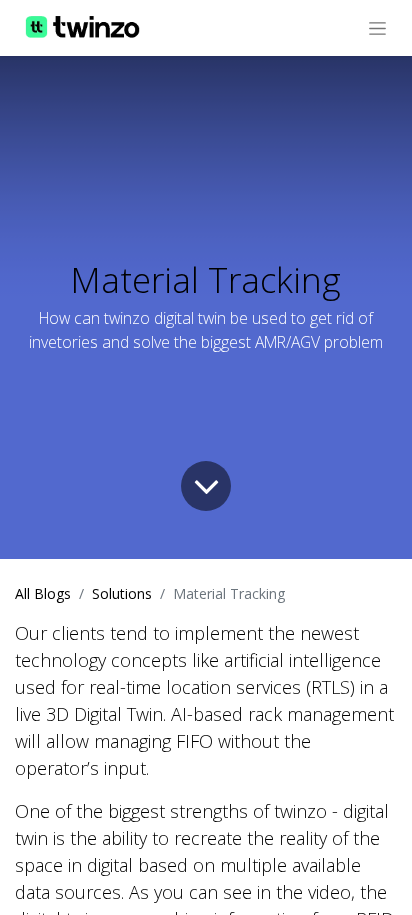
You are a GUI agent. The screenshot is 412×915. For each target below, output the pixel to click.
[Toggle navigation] (377, 28)
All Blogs (43, 593)
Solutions (122, 593)
